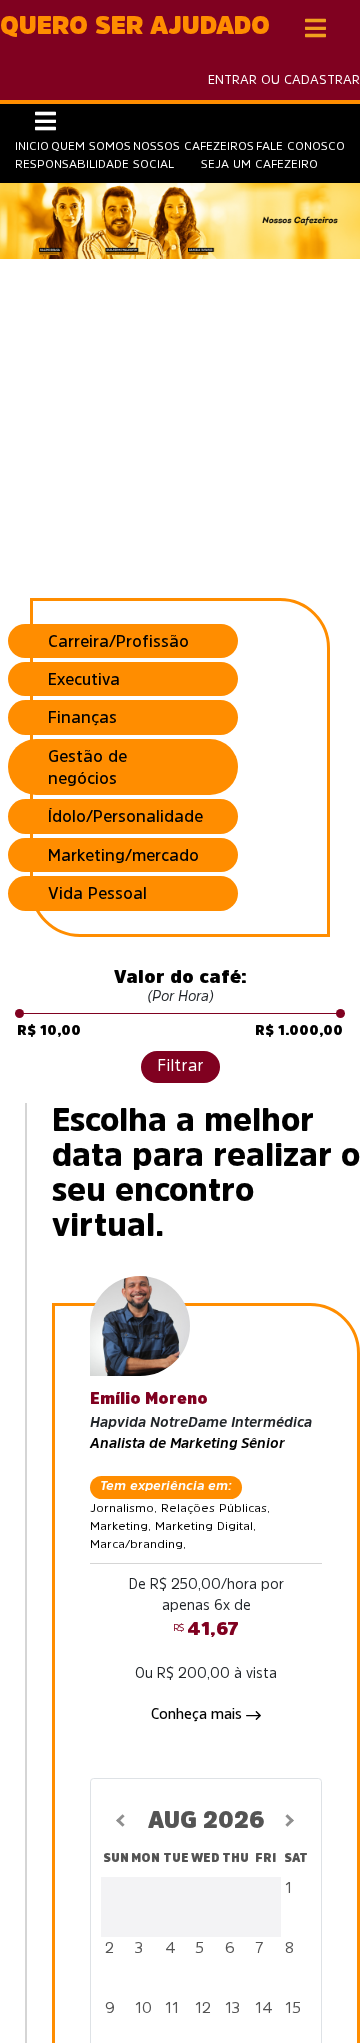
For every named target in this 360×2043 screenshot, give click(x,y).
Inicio (32, 146)
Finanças (82, 717)
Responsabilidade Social (94, 164)
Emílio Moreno (149, 1398)
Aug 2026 (206, 1819)
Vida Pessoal (97, 893)
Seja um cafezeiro (259, 164)
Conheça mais (198, 1714)
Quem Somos (91, 146)
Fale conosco (300, 146)
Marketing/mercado (123, 855)
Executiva (84, 679)
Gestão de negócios (87, 767)
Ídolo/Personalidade (125, 816)
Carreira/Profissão (118, 641)
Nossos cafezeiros (193, 146)
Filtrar (180, 1065)
